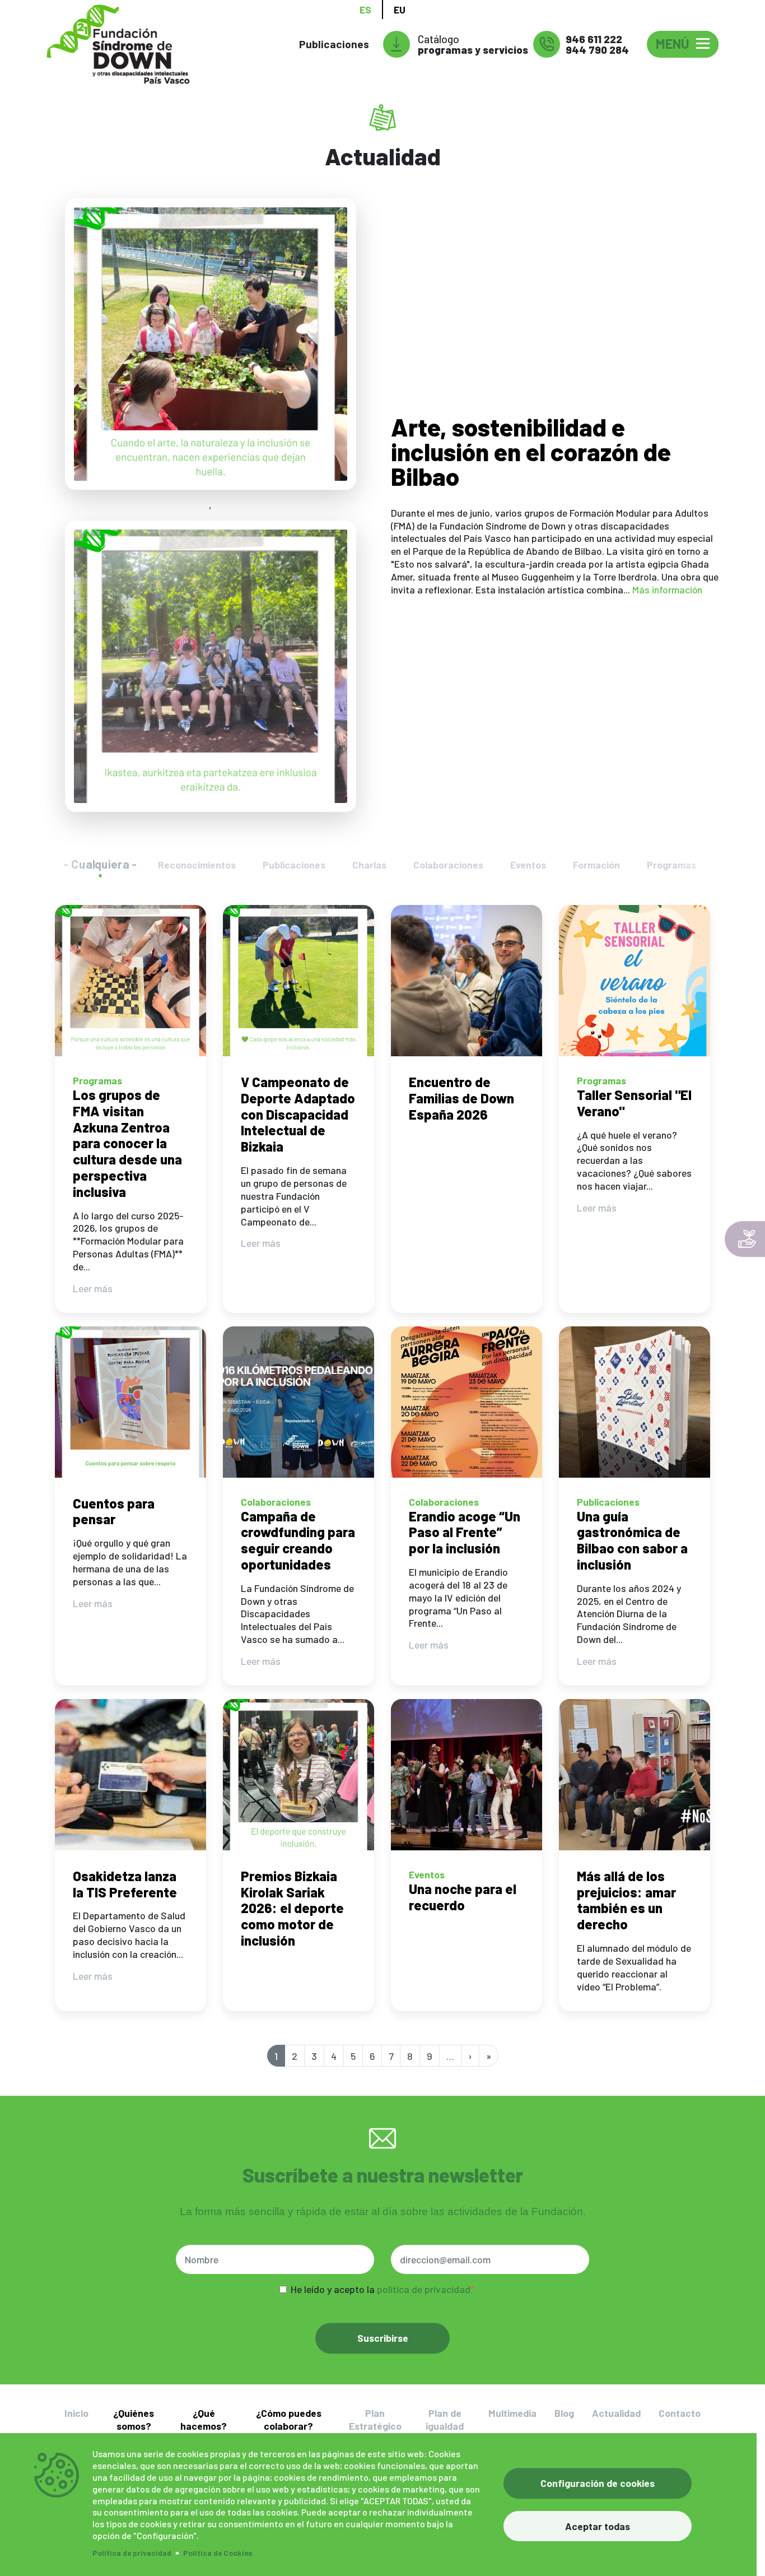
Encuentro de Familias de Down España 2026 (461, 1098)
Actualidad (616, 2413)
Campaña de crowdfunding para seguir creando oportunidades (298, 1540)
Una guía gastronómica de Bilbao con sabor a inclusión (632, 1540)
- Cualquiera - (100, 864)
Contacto (680, 2413)
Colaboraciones (448, 865)
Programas (671, 865)
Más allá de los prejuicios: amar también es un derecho (626, 1900)
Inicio (76, 2413)
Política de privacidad (132, 2553)
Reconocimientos (197, 865)
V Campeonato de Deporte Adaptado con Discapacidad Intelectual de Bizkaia (298, 1114)
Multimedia (512, 2413)
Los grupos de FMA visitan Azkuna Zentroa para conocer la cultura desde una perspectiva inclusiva (127, 1143)
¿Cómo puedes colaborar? (289, 2419)
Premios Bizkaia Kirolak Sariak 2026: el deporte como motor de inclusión (292, 1908)
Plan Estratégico (375, 2419)
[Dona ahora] (745, 1239)
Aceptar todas (598, 2526)
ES (365, 10)
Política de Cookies (218, 2553)
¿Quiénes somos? (134, 2419)
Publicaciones (334, 44)
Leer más (93, 1288)
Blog (564, 2413)
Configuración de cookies (598, 2483)
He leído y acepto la (381, 2289)
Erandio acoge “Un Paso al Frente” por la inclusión (465, 1532)
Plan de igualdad (445, 2419)
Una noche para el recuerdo (463, 1897)
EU (400, 10)
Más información (667, 590)
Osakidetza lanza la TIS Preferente (125, 1884)
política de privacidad (424, 2289)
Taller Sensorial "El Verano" (634, 1103)
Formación (596, 865)
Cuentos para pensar (114, 1511)
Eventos (528, 865)
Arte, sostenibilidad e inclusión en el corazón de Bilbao (531, 451)
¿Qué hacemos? (204, 2419)
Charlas (369, 865)
